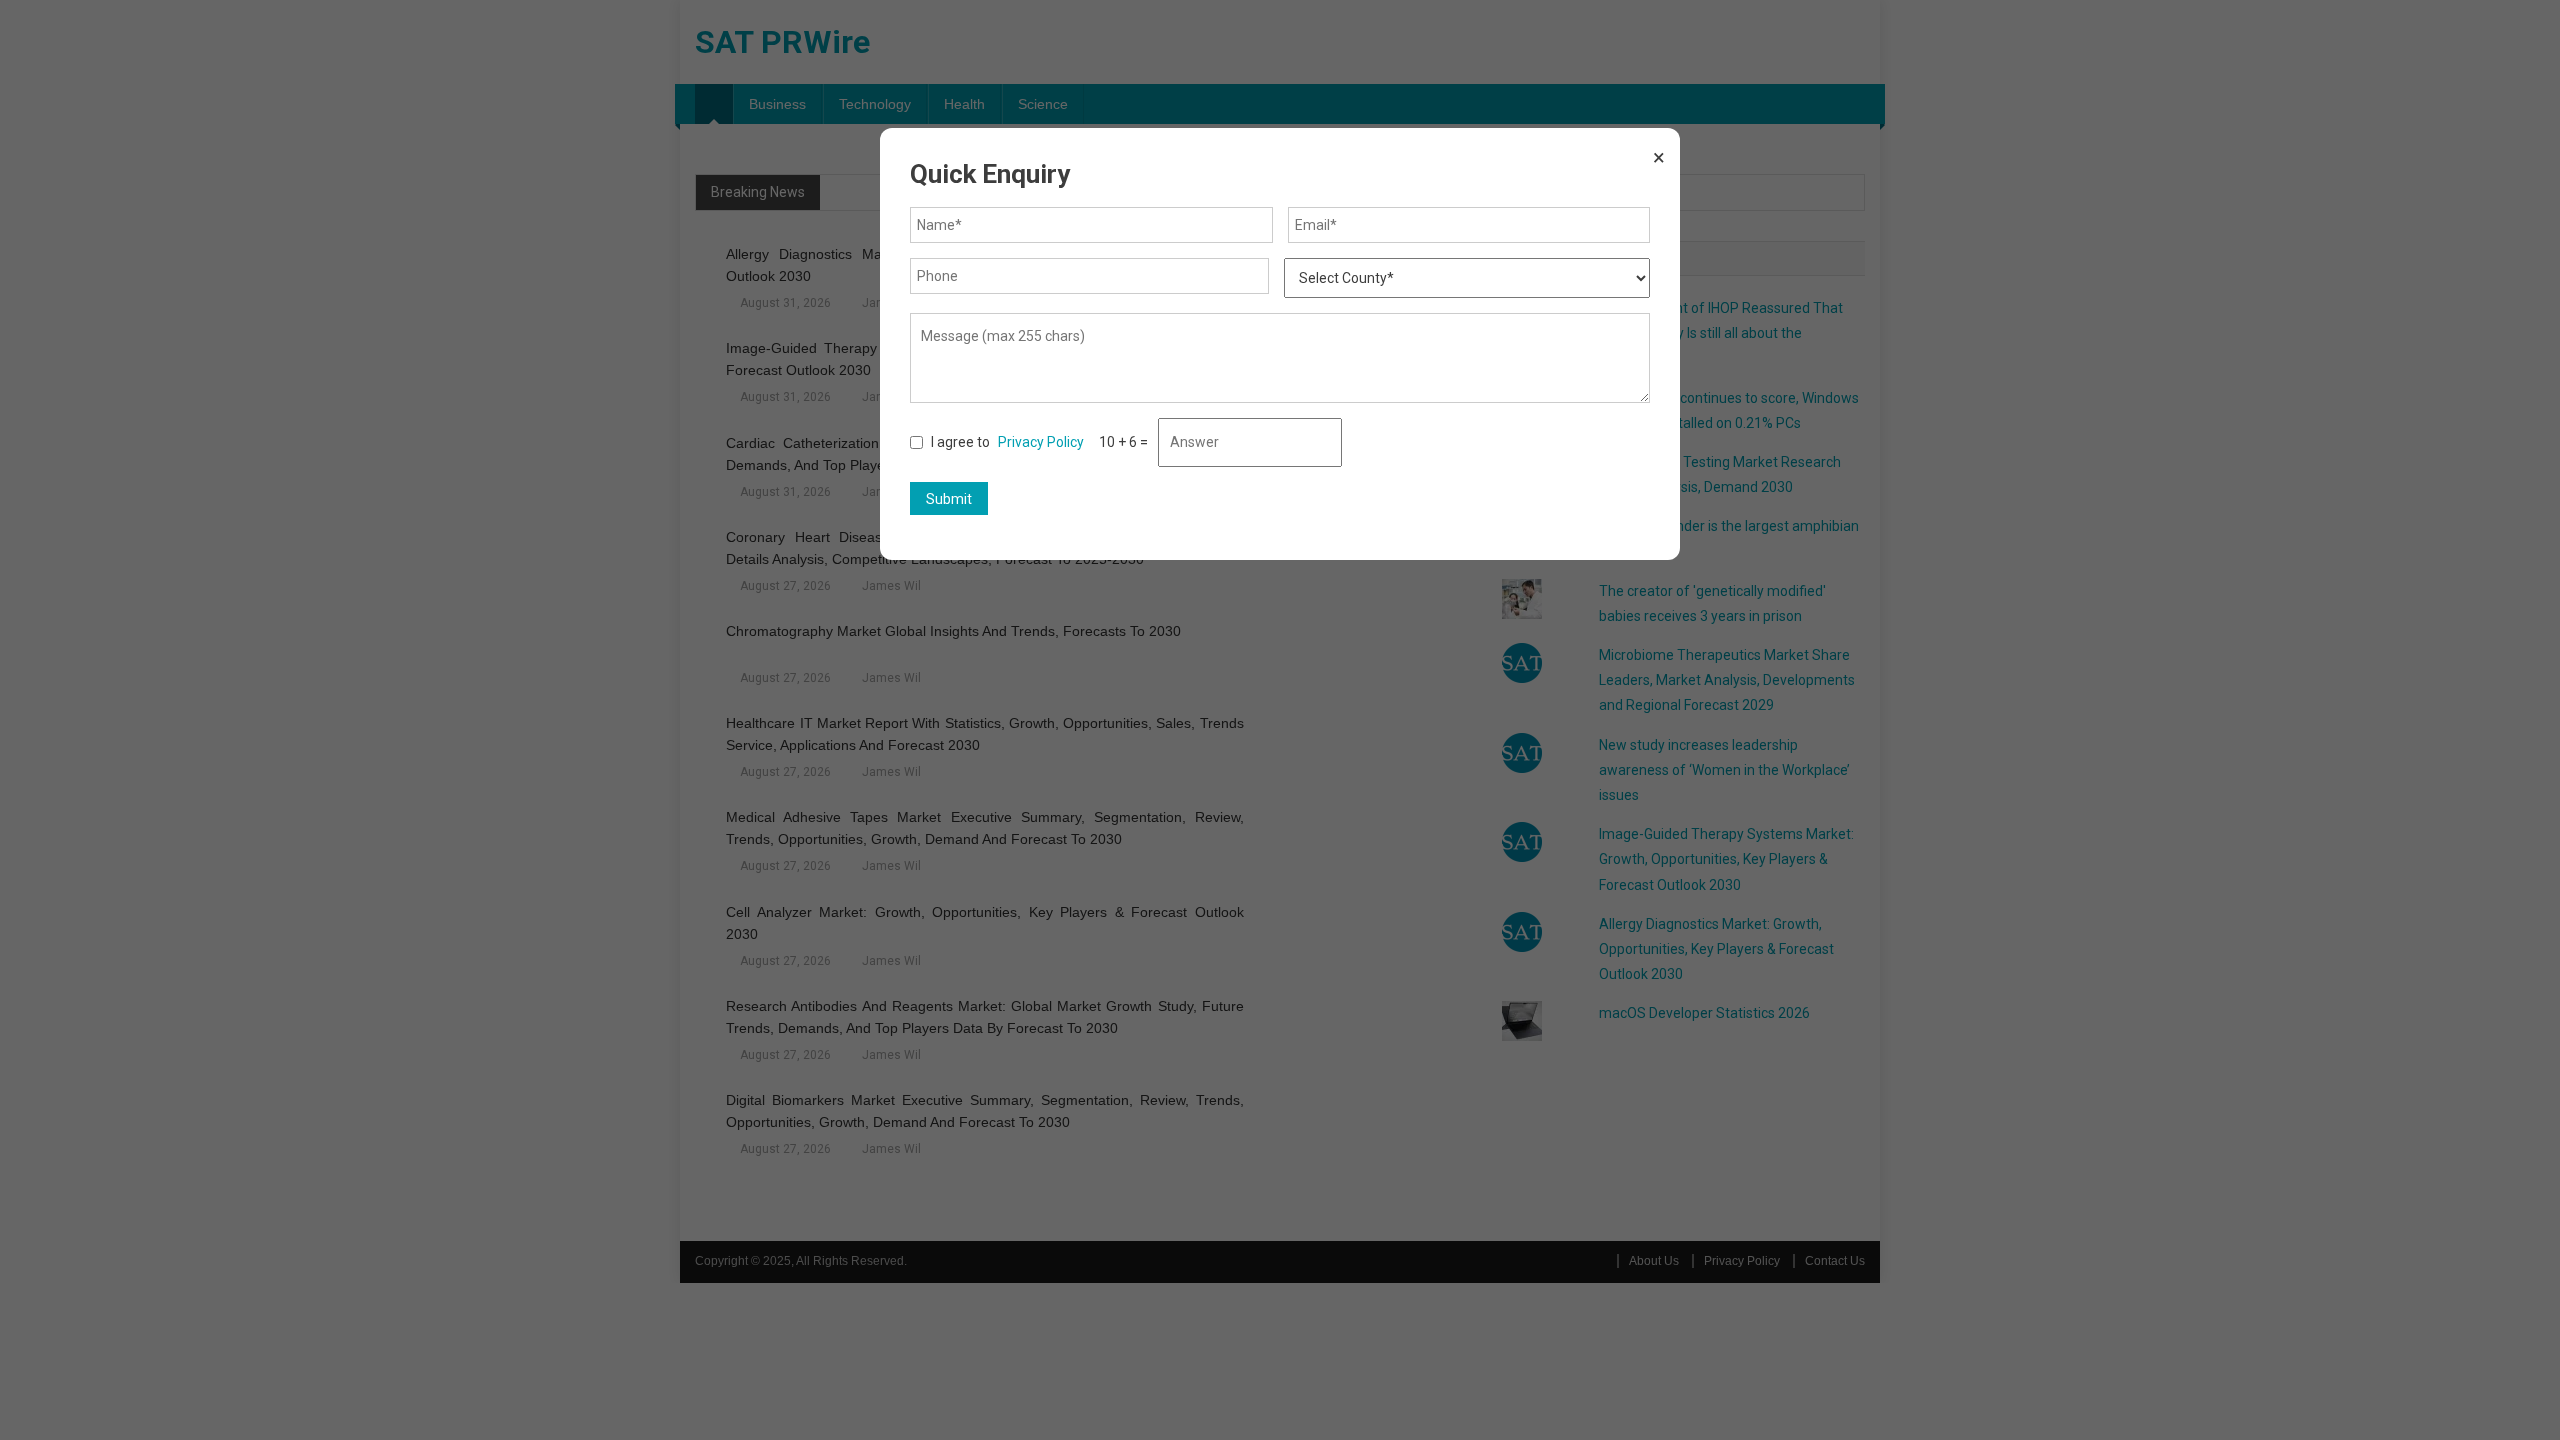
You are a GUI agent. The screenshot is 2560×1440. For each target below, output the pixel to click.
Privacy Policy (1041, 442)
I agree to (1007, 442)
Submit (949, 499)
